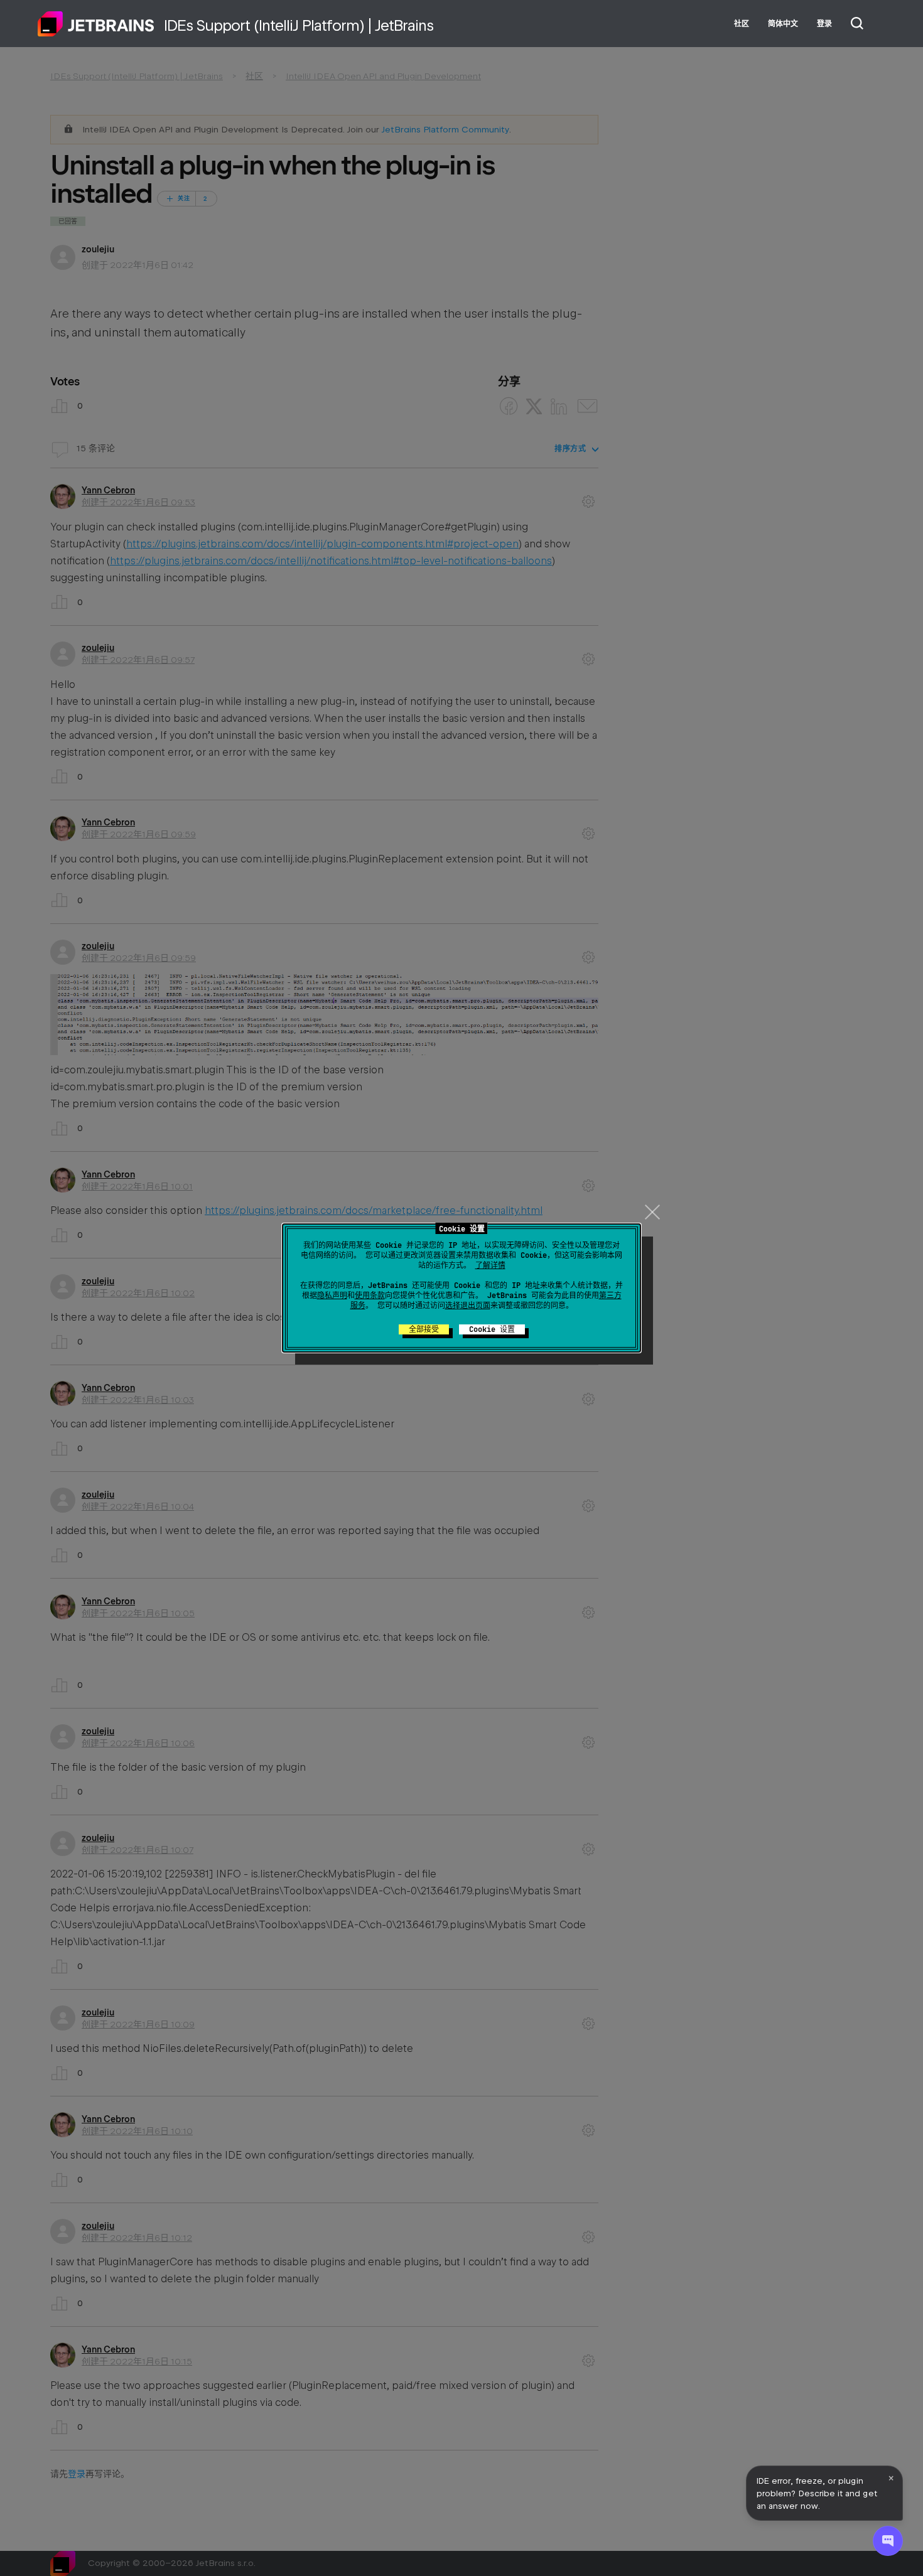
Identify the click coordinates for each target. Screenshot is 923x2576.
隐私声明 (332, 1296)
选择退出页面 (468, 1306)
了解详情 (490, 1265)
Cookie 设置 (492, 1329)
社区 (742, 24)
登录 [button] (824, 24)
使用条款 (370, 1296)
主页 (96, 24)
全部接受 (424, 1329)
